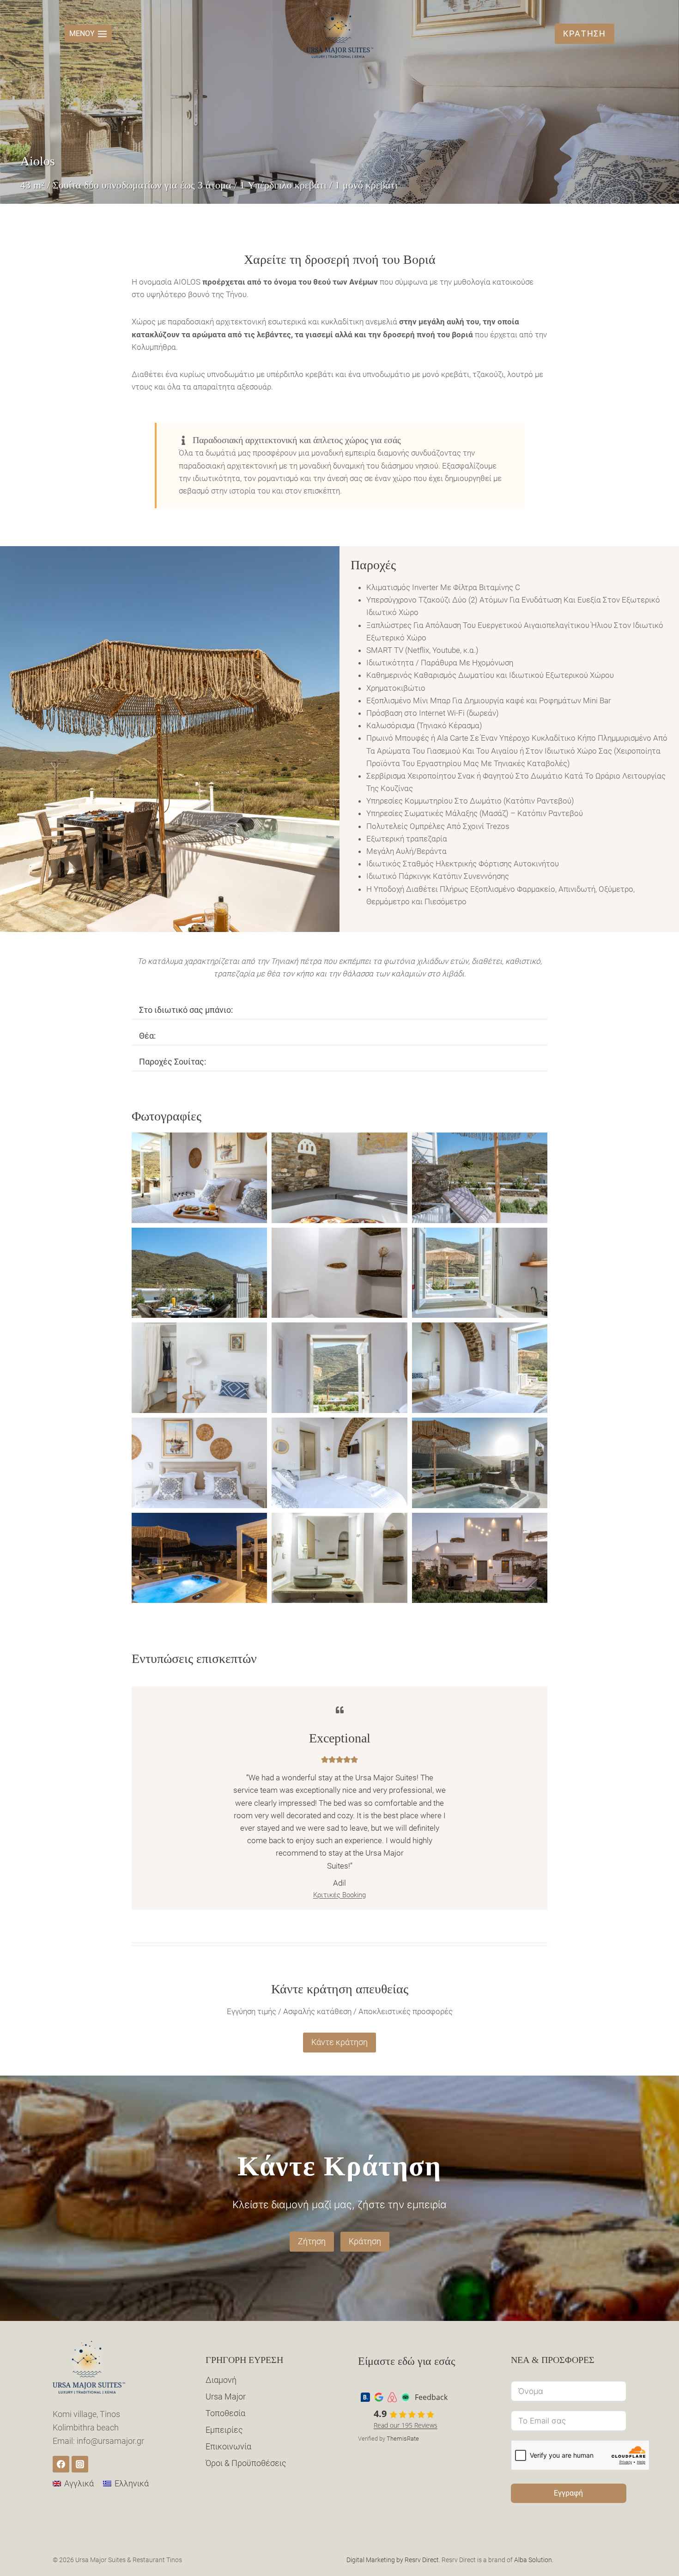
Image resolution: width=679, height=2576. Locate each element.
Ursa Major (226, 2396)
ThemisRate (403, 2439)
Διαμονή (221, 2380)
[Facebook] (61, 2464)
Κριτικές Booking (339, 1895)
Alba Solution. (534, 2560)
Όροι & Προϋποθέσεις (246, 2463)
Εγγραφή (568, 2493)
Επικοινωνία (228, 2446)
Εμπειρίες (224, 2430)
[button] (199, 1178)
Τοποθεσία (225, 2413)
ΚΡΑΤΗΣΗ (585, 33)
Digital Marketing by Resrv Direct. (393, 2560)
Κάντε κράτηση (339, 2042)
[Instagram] (80, 2464)
